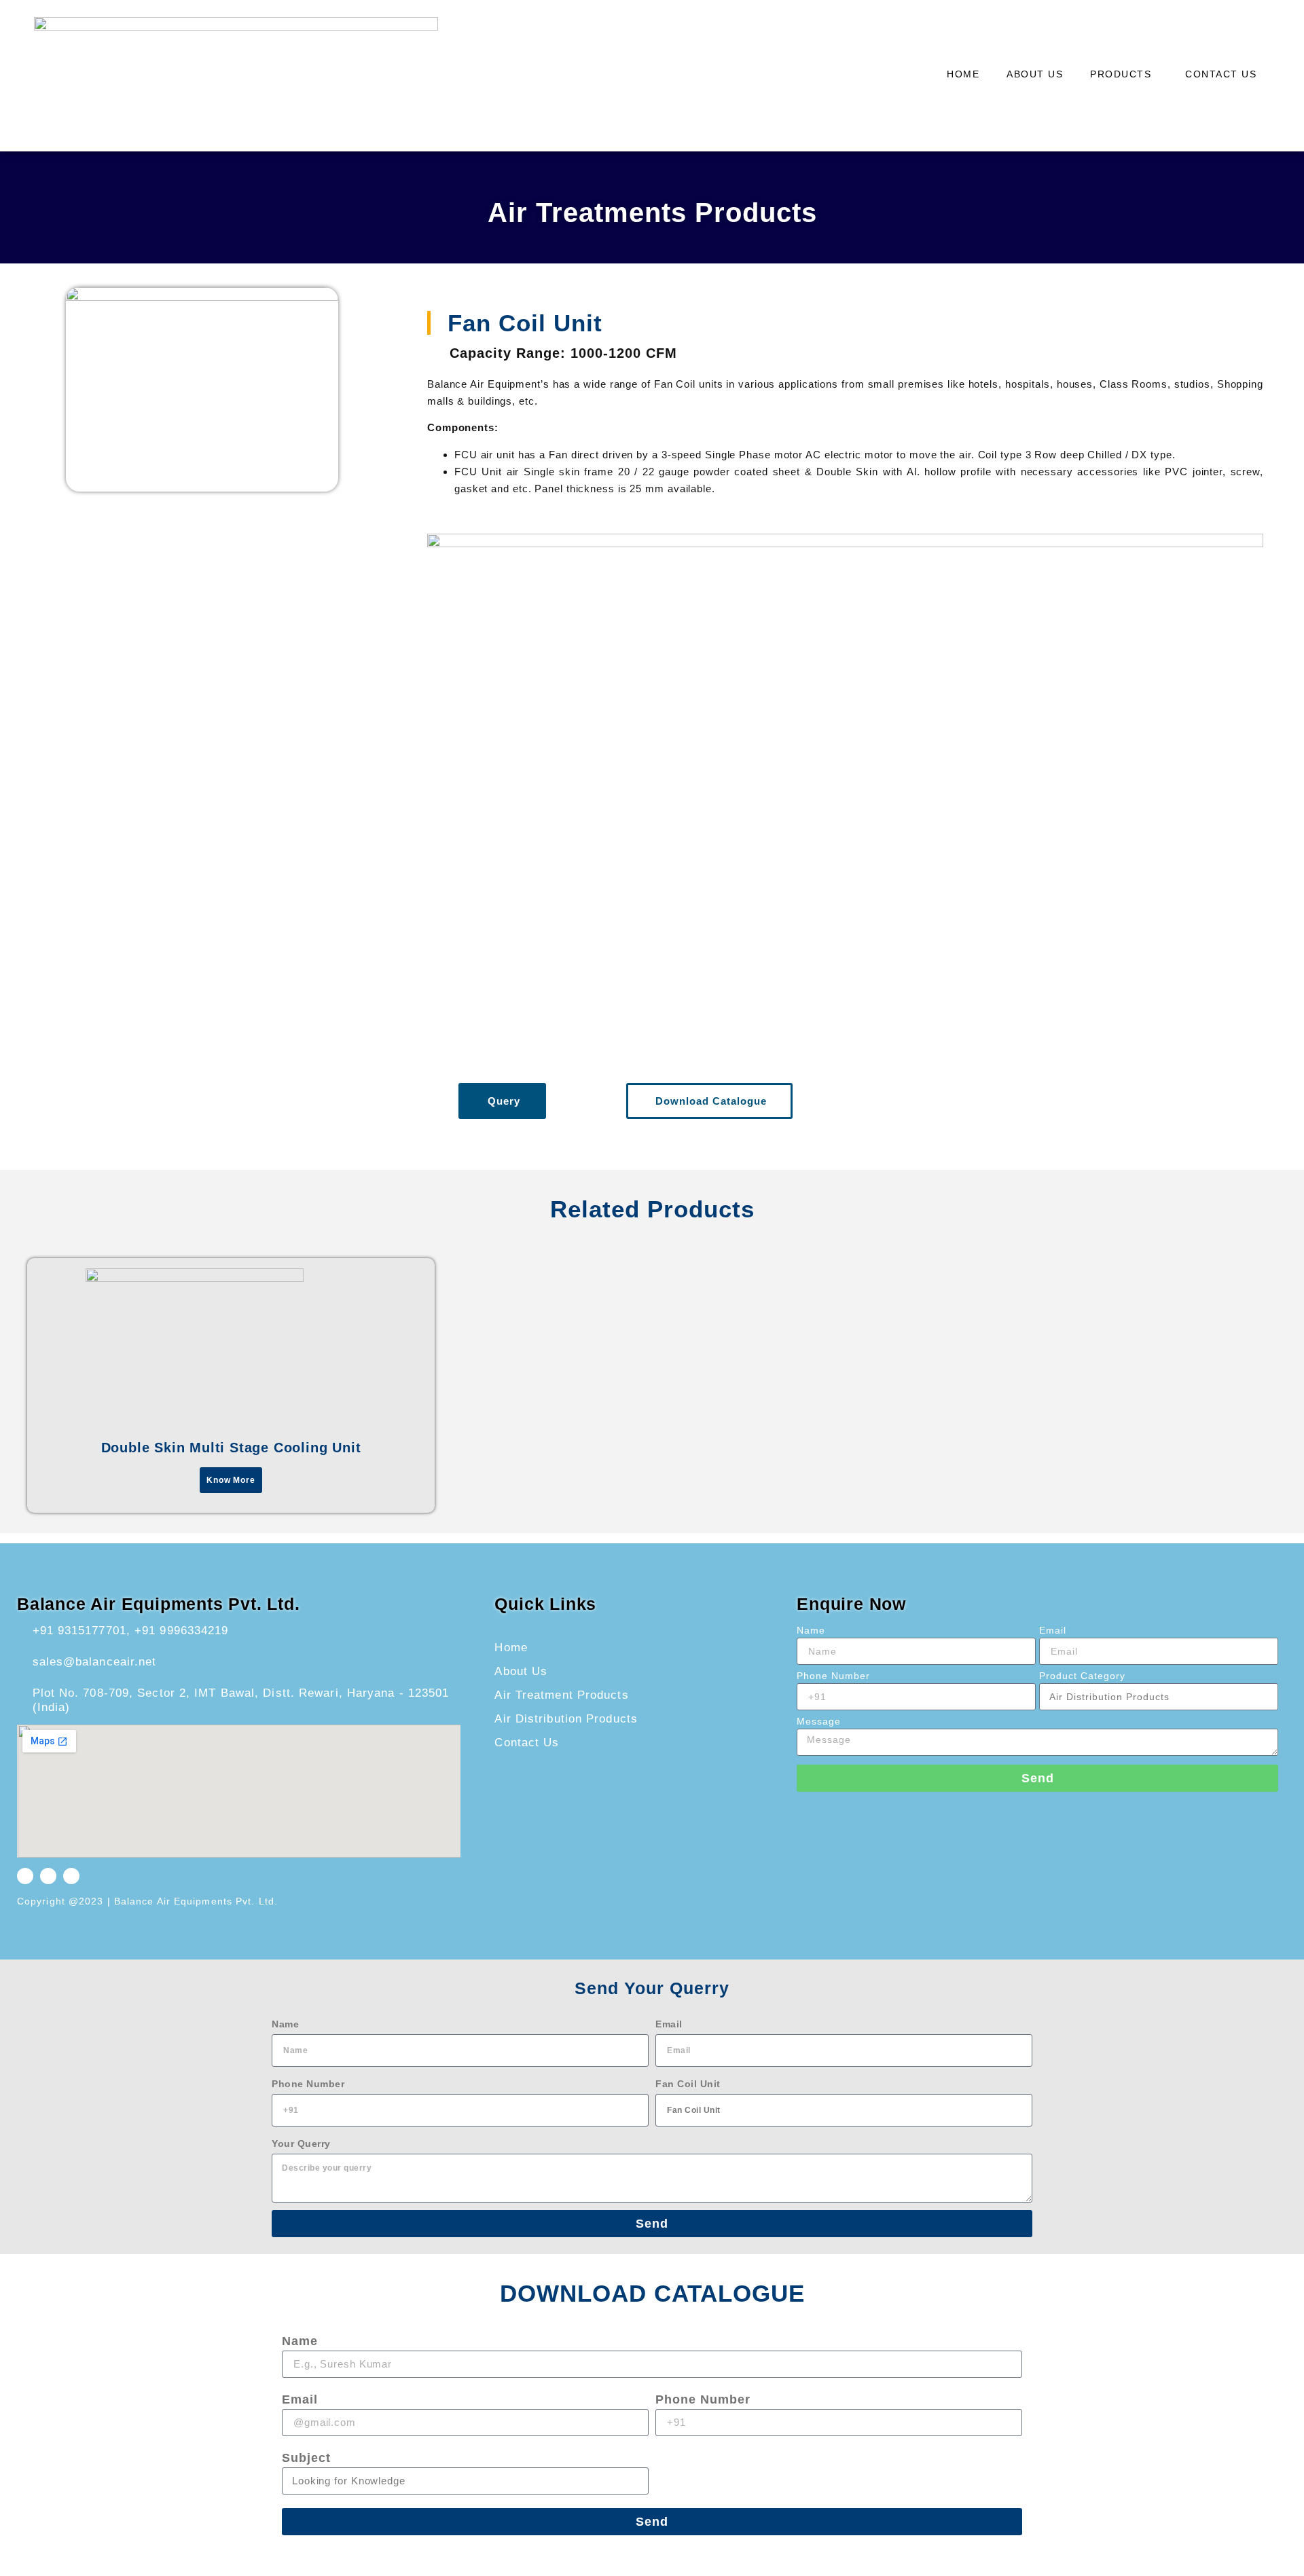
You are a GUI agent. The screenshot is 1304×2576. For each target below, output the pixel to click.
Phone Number (833, 1676)
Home (963, 74)
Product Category (1082, 1676)
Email (1053, 1631)
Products (1121, 74)
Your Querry (301, 2143)
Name (811, 1631)
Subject (306, 2458)
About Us (1035, 74)
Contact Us (1221, 74)
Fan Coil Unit (688, 2084)
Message (819, 1722)
